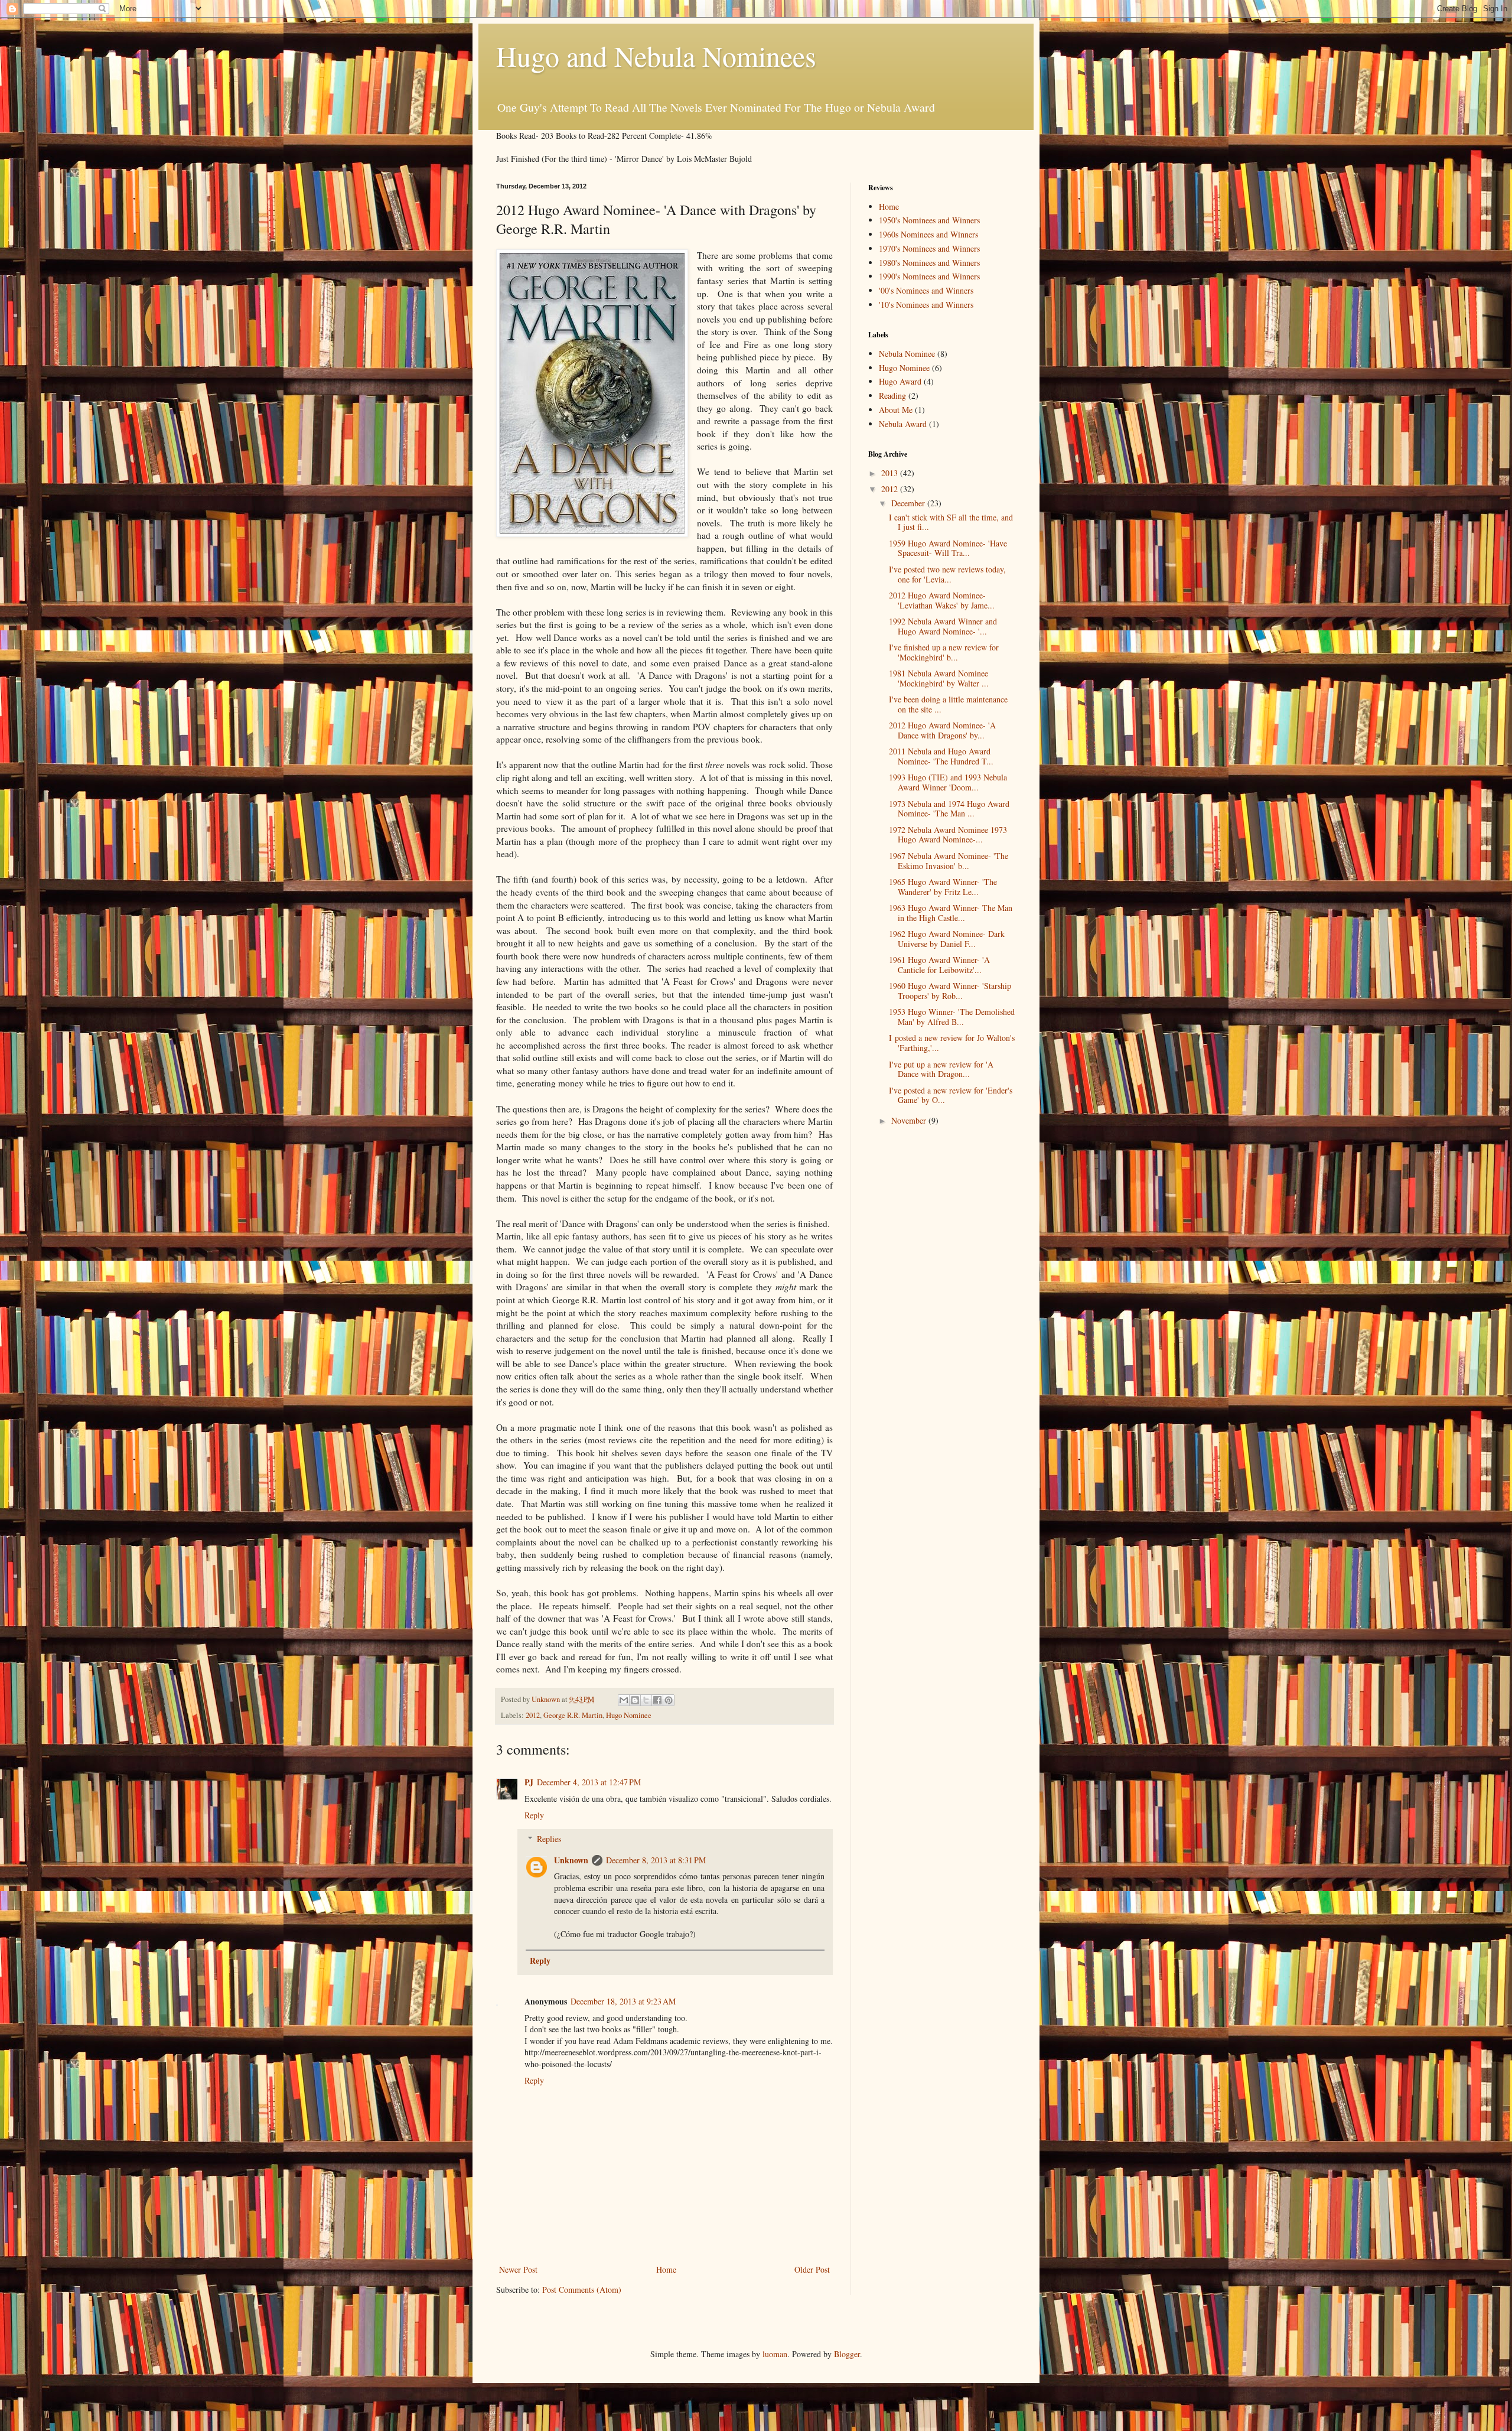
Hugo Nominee (629, 1715)
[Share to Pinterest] (669, 1700)
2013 (891, 473)
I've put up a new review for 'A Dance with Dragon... (941, 1069)
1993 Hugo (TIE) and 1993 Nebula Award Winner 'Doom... (948, 782)
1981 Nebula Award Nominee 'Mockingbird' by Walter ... (939, 678)
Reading (892, 396)
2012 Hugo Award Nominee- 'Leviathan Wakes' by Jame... (942, 600)
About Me (896, 410)
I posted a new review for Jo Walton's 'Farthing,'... (952, 1043)
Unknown (571, 1860)
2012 (533, 1715)
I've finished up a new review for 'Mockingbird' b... (944, 652)
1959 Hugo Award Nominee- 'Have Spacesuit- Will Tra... (948, 548)
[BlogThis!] (635, 1700)
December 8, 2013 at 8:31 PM (656, 1860)
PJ (529, 1782)
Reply (534, 1815)
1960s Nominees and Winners (928, 234)
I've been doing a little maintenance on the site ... (948, 704)
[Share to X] (646, 1700)
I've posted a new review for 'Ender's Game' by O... (951, 1095)
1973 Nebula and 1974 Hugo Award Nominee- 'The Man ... (949, 809)
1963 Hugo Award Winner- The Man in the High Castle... (951, 913)
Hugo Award (900, 381)
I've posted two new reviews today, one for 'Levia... (947, 574)
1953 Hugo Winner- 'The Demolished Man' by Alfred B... (952, 1017)
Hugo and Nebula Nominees (656, 56)
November (910, 1120)
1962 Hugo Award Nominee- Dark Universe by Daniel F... (947, 939)
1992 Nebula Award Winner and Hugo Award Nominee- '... (943, 626)
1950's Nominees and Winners (929, 220)
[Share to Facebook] (657, 1700)
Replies (549, 1839)
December (909, 503)
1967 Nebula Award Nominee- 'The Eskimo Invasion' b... (949, 861)
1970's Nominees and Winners (929, 248)
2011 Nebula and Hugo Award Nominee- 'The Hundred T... (941, 756)
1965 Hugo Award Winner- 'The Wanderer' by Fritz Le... (943, 887)
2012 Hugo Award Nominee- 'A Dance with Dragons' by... (942, 730)
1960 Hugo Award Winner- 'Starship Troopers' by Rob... (950, 991)
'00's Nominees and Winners (926, 290)
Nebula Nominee (907, 354)
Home (666, 2269)
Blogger (847, 2354)
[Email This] (624, 1700)
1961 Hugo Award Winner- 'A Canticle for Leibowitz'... (939, 965)
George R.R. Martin (573, 1715)
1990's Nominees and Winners (929, 276)
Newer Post (518, 2269)
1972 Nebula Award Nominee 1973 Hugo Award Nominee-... (948, 835)
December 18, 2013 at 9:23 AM (623, 2001)
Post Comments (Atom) (582, 2290)
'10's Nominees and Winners (926, 305)
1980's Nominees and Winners (929, 263)
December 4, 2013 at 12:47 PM (589, 1782)
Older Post (812, 2269)
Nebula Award (903, 424)
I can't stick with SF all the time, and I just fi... (951, 522)
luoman (775, 2354)
